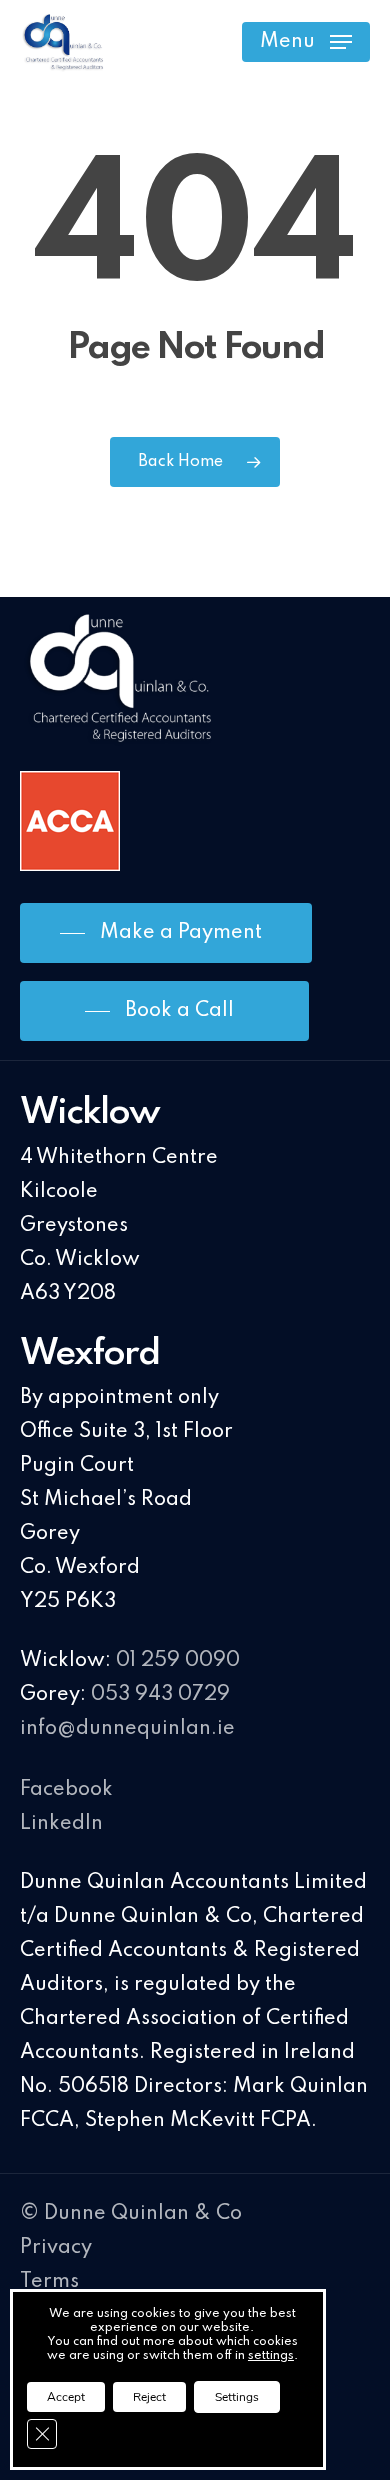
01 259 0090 (178, 1661)
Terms (49, 2282)
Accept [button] (66, 2397)
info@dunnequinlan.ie (127, 1729)
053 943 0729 (160, 1695)
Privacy (56, 2248)
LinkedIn (61, 1824)
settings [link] (271, 2356)
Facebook (66, 1790)
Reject (149, 2397)
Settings (237, 2397)
